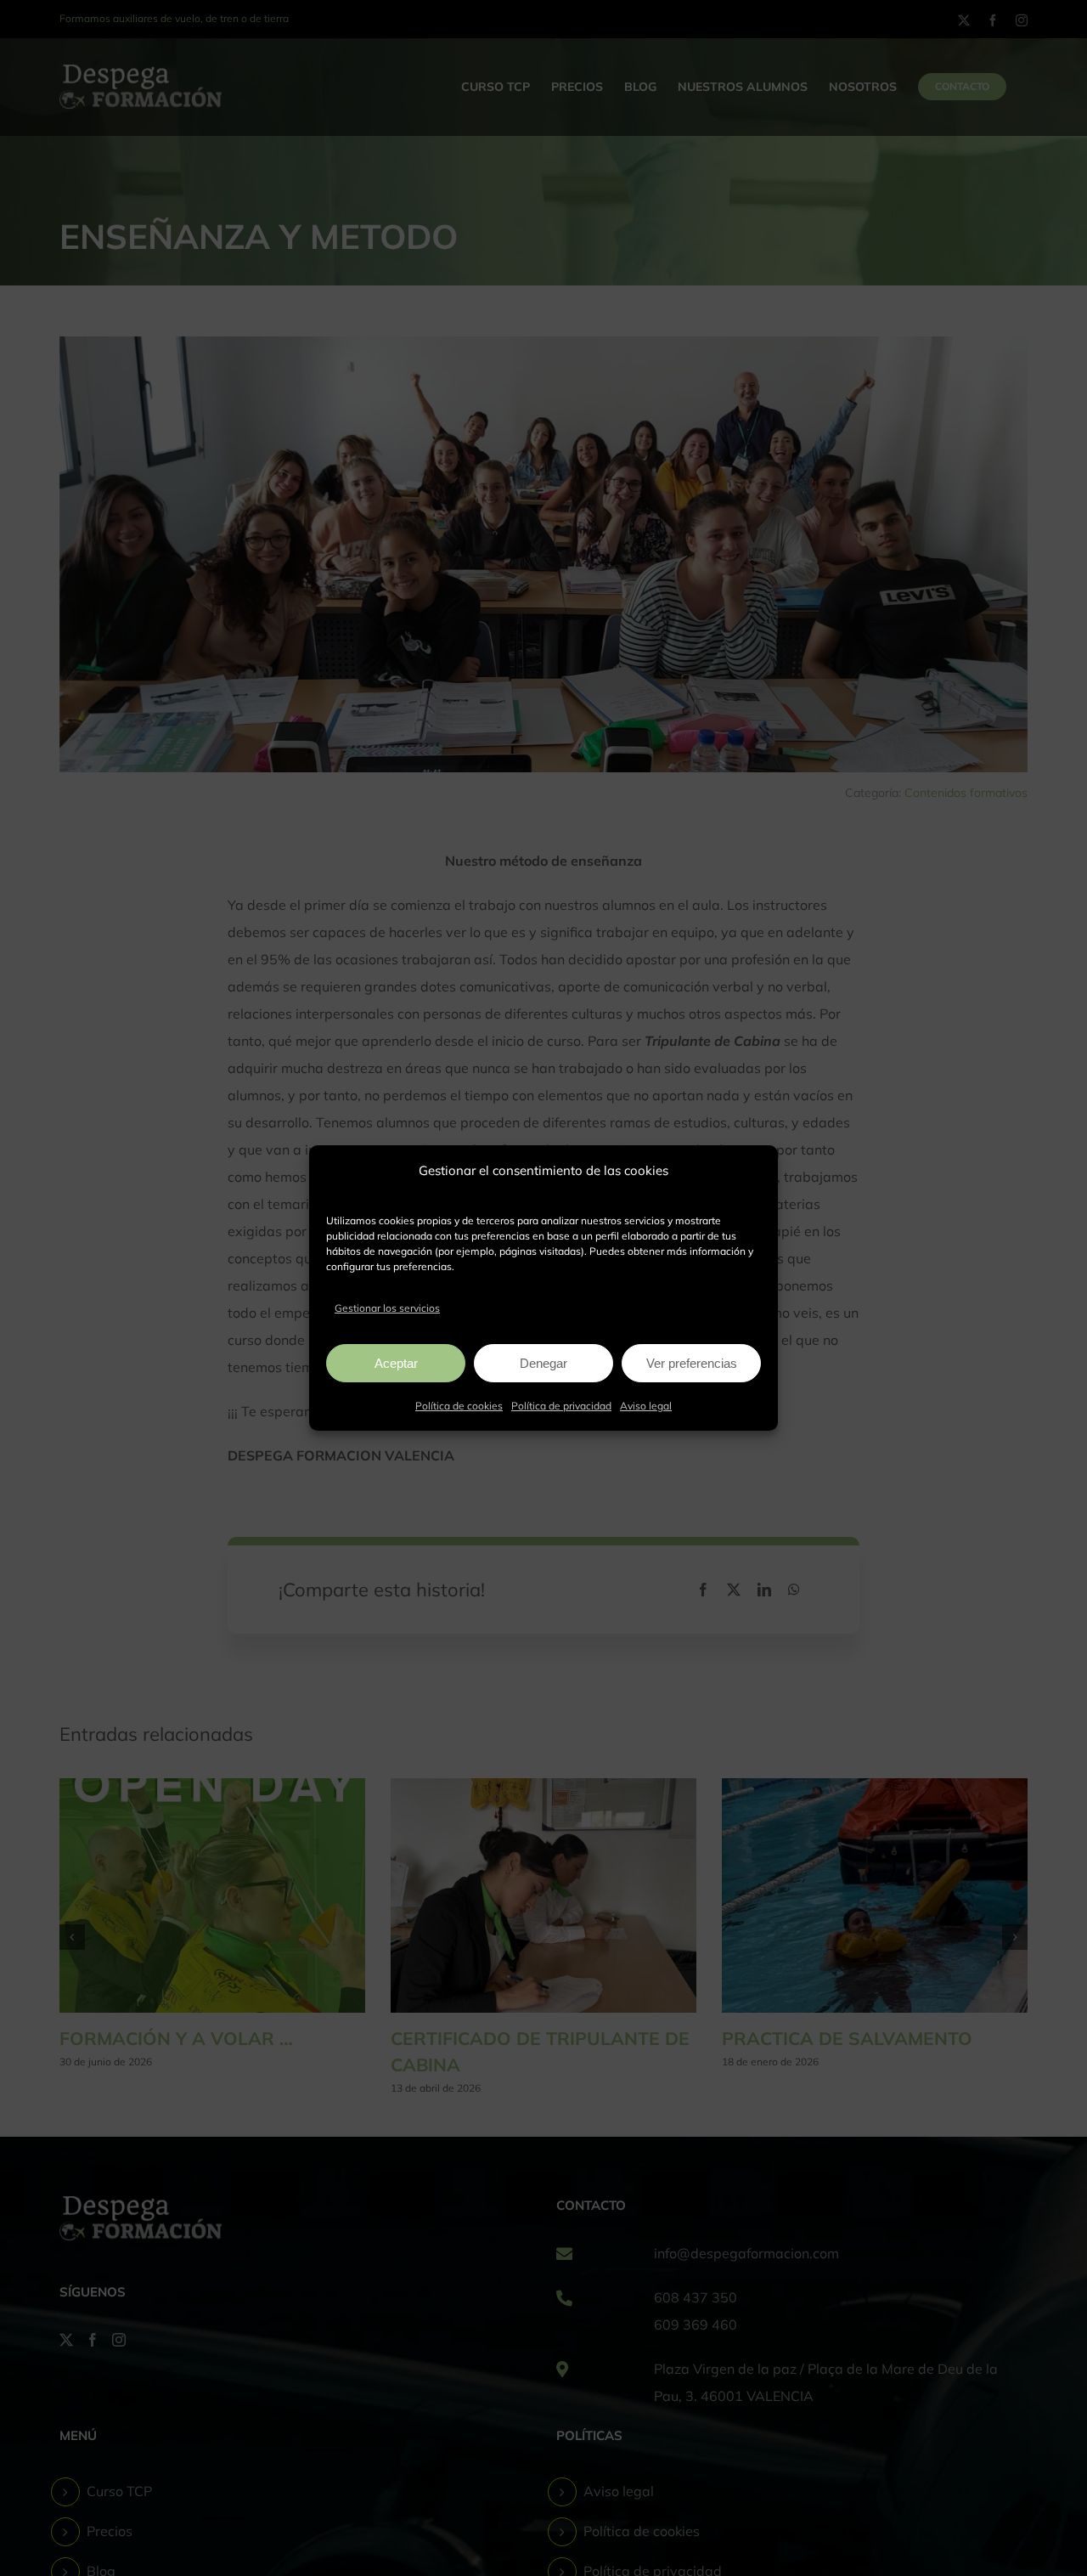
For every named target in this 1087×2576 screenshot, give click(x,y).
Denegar (543, 1363)
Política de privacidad (561, 1406)
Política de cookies (459, 1406)
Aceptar (396, 1363)
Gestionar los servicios (387, 1308)
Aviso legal (646, 1406)
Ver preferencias (692, 1363)
